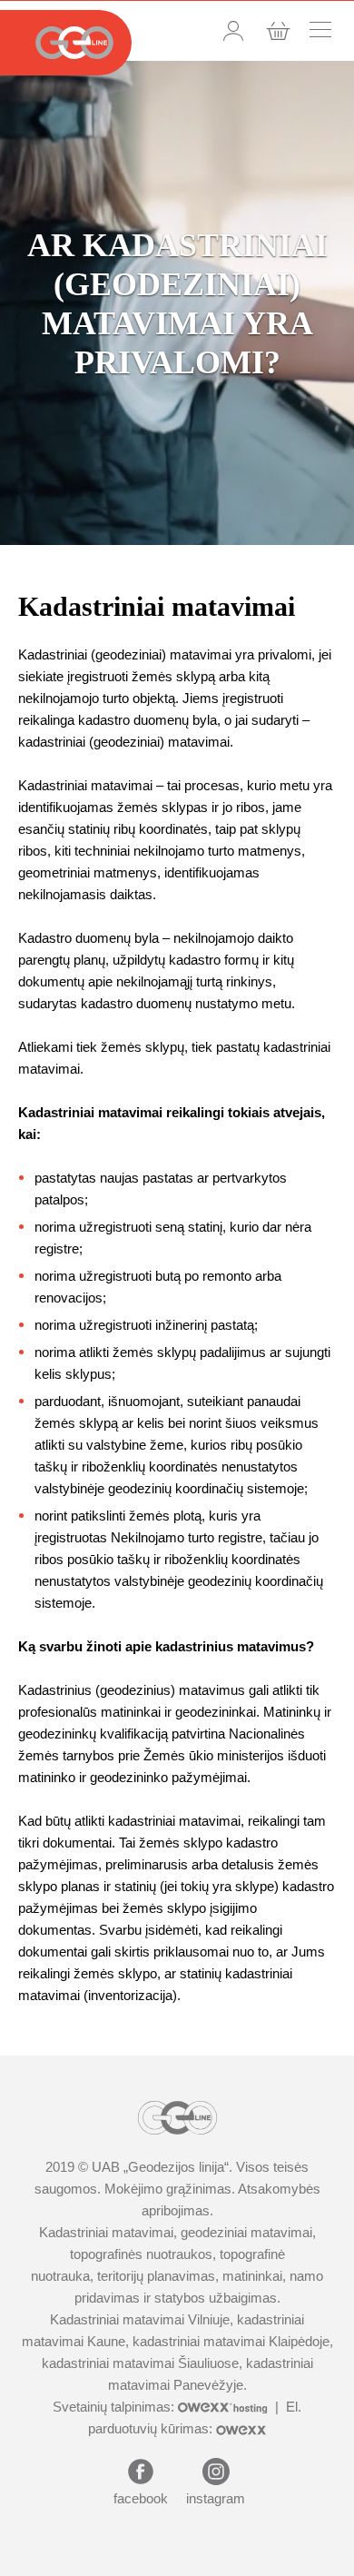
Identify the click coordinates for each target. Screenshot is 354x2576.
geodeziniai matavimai (246, 2232)
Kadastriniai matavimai (106, 2232)
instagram (216, 2498)
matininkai (252, 2276)
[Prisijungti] (233, 31)
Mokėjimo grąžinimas (168, 2189)
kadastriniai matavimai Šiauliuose (140, 2363)
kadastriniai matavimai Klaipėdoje (231, 2341)
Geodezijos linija (176, 2167)
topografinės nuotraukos (141, 2254)
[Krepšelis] (278, 31)
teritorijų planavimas (156, 2276)
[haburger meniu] (320, 29)
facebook (141, 2498)
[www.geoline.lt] (66, 43)
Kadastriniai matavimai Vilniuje (140, 2319)
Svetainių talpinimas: (115, 2407)
